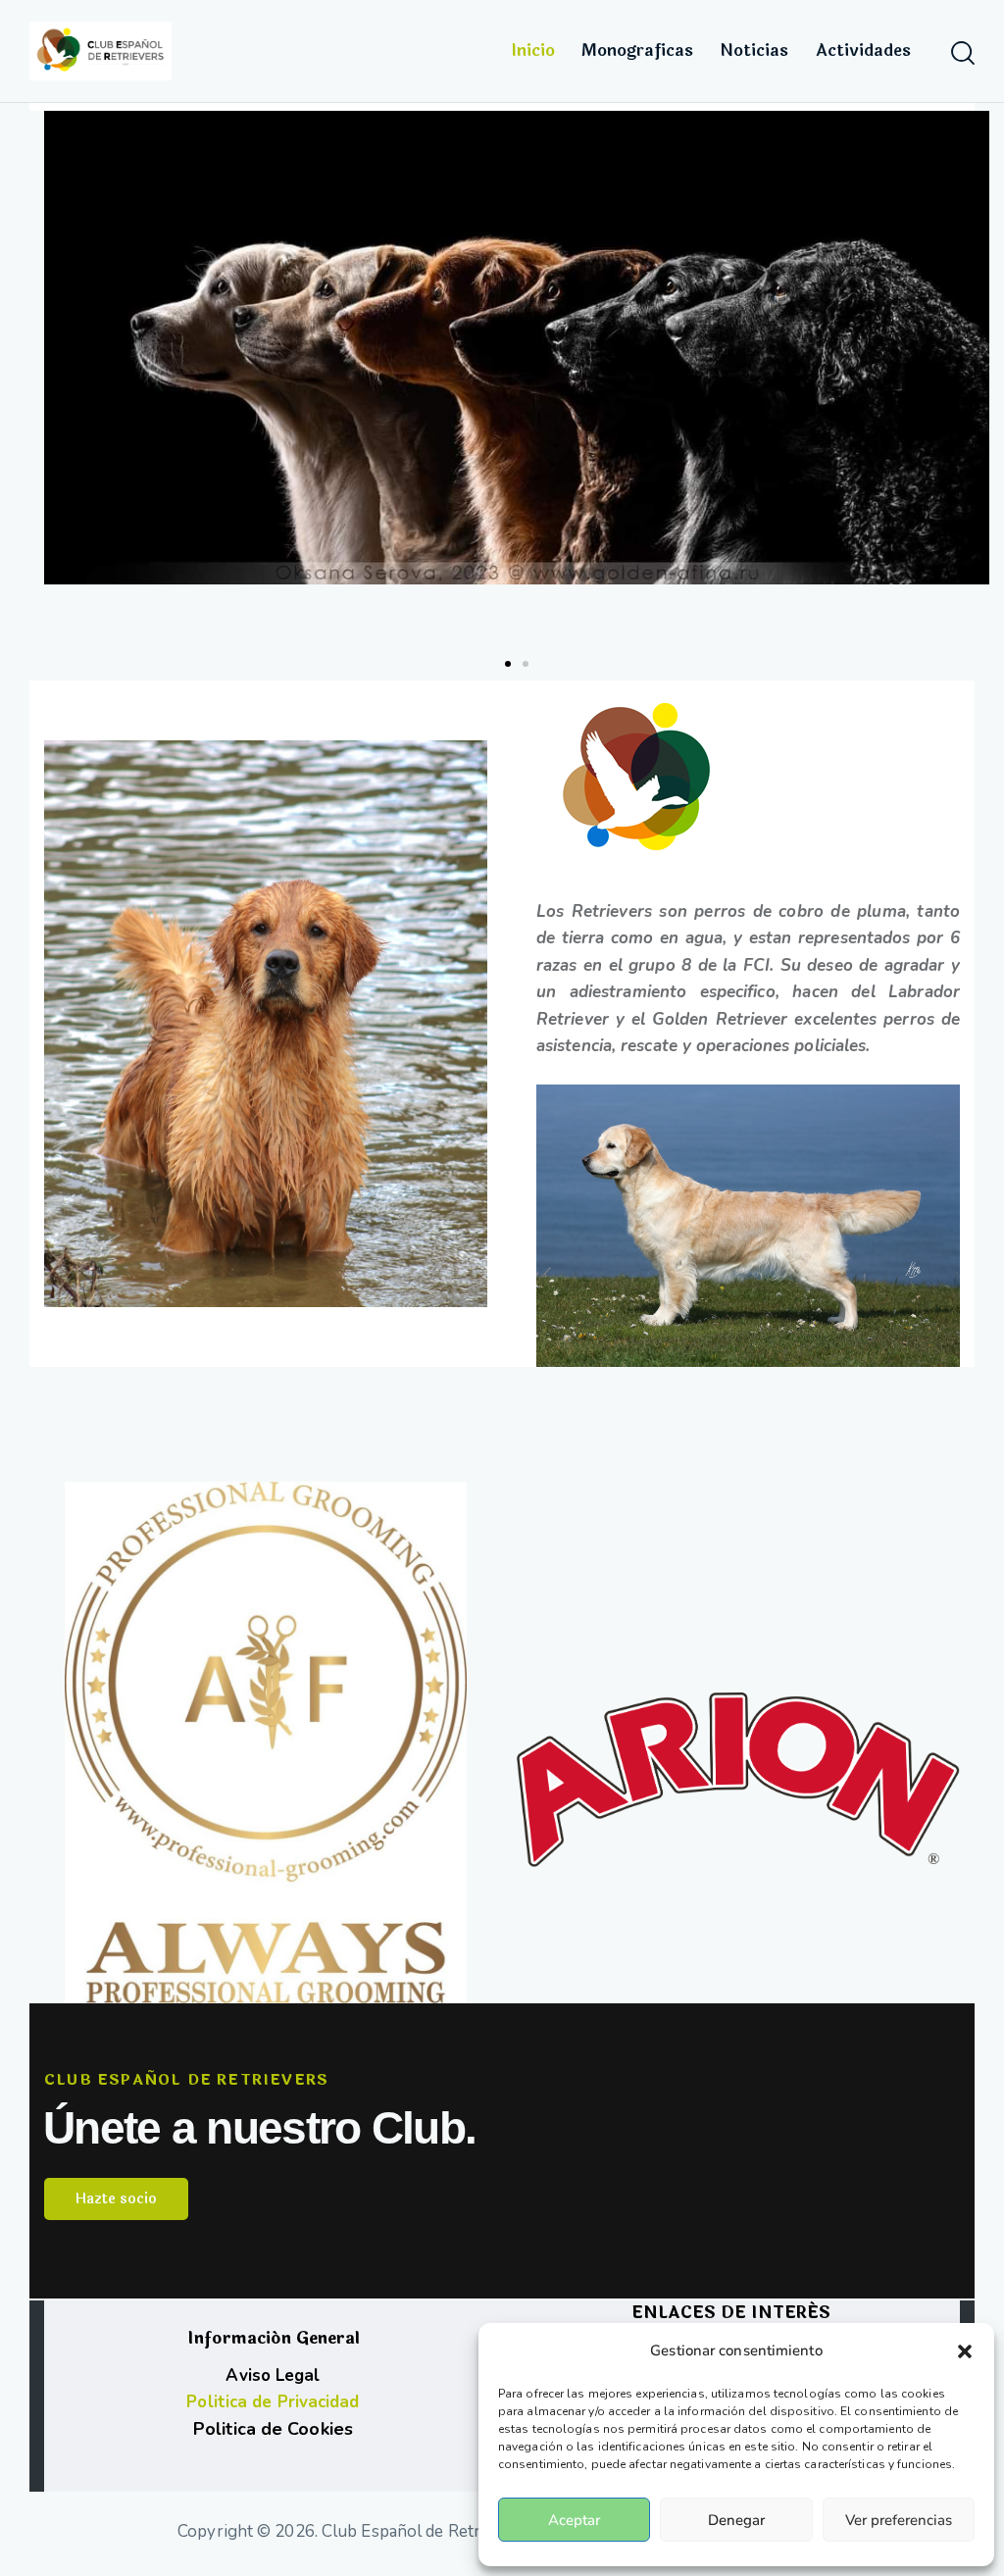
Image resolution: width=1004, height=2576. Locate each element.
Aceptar (574, 2520)
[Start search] (963, 54)
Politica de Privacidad (273, 2402)
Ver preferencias (899, 2520)
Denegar (736, 2520)
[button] (965, 2351)
